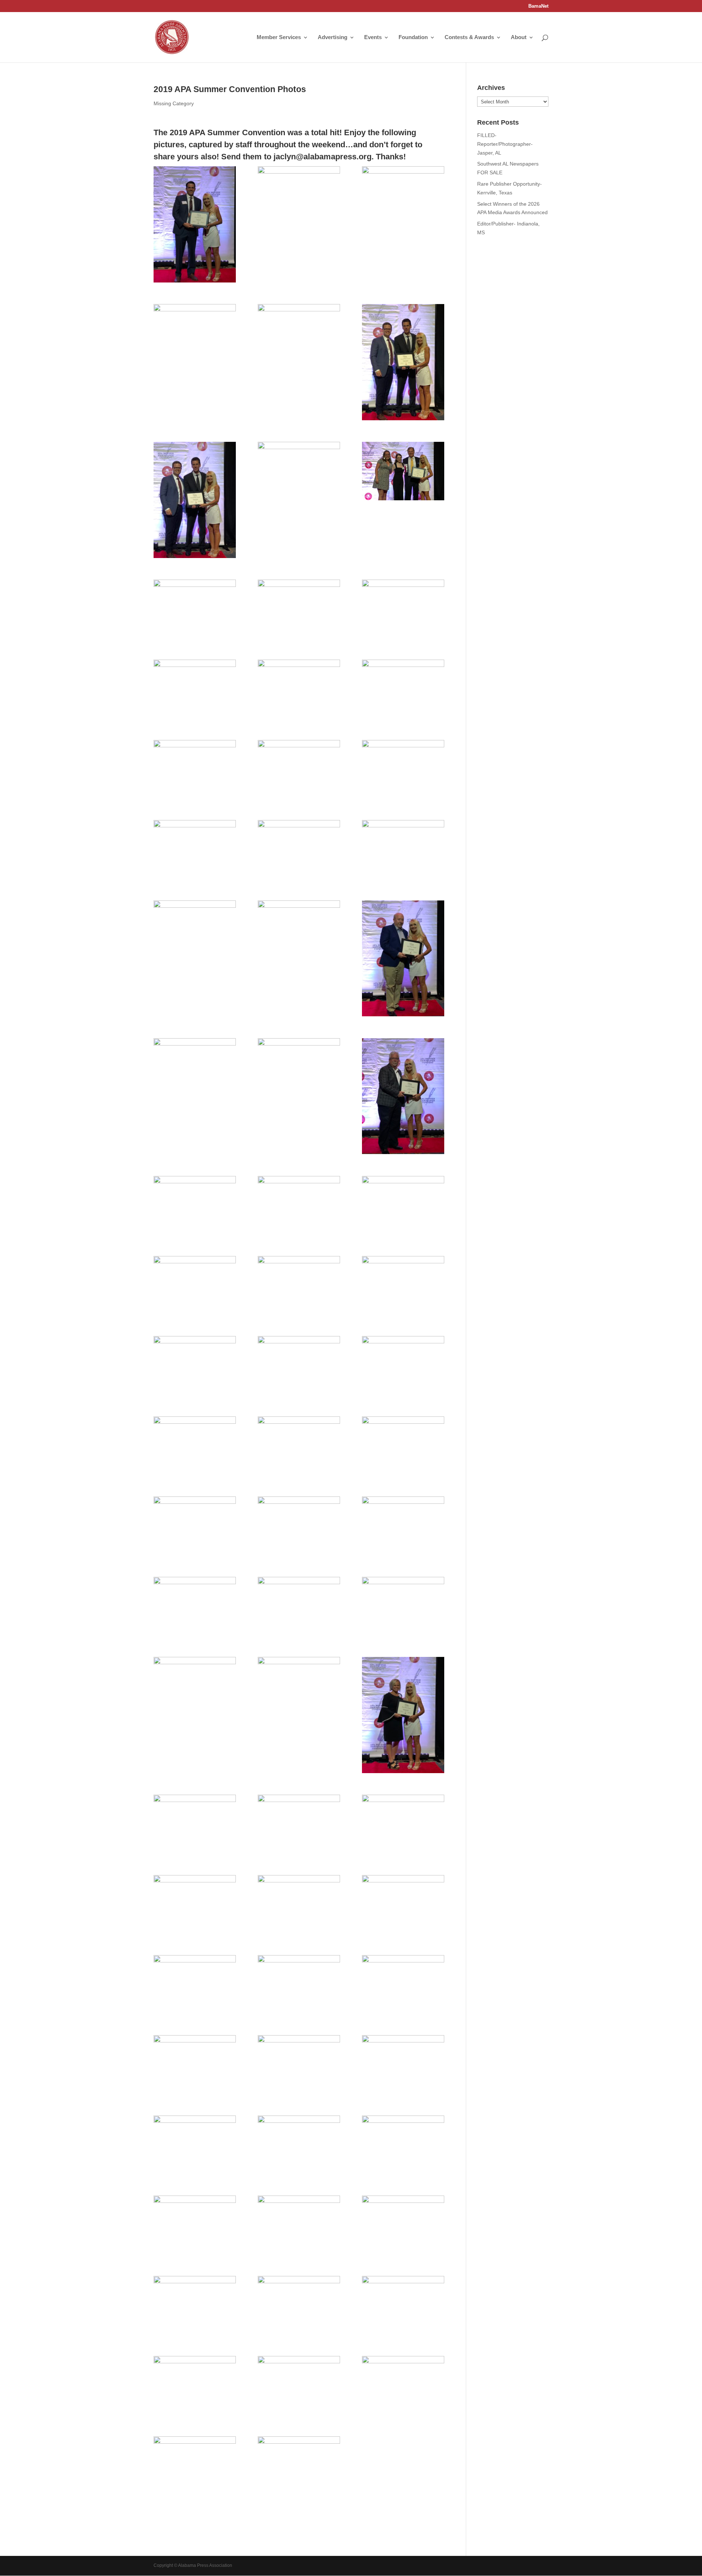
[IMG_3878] (403, 1205)
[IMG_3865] (299, 1526)
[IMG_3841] (299, 2225)
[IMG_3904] (195, 500)
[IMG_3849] (403, 1984)
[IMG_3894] (195, 769)
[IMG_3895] (403, 689)
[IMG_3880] (195, 1205)
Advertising (333, 37)
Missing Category (174, 103)
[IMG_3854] (195, 1904)
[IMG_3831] (299, 2466)
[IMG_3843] (403, 2145)
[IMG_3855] (403, 1824)
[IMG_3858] (403, 1715)
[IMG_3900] (299, 609)
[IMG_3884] (403, 959)
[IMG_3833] (403, 2385)
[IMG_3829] (403, 196)
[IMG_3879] (299, 1205)
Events (373, 37)
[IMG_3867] (403, 1446)
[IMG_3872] (299, 1365)
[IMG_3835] (195, 2385)
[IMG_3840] (403, 2225)
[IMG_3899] (403, 609)
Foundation (413, 37)
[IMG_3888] (403, 849)
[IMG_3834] (299, 2385)
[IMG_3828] (299, 196)
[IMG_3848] (195, 2064)
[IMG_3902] (403, 471)
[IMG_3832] (195, 2466)
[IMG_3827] (195, 224)
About (519, 37)
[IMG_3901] (195, 609)
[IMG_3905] (403, 362)
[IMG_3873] (195, 1365)
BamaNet (538, 6)
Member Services (279, 37)
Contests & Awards (469, 37)
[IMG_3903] (299, 471)
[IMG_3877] (195, 1285)
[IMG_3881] (403, 1096)
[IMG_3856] (299, 1824)
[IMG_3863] (195, 1606)
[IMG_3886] (299, 930)
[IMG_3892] (403, 769)
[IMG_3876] (299, 1285)
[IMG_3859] (299, 1686)
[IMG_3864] (403, 1526)
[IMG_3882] (299, 1067)
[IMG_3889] (299, 849)
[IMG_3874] (403, 1285)
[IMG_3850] (299, 1984)
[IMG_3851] (195, 1984)
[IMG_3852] (403, 1904)
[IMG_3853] (299, 1904)
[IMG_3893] (299, 769)
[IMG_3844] (299, 2145)
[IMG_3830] (195, 333)
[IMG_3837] (403, 2305)
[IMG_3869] (299, 1446)
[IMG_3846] (403, 2064)
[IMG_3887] (195, 930)
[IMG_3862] (299, 1606)
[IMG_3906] (299, 333)
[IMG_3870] (195, 1446)
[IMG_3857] (195, 1824)
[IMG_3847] (299, 2064)
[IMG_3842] (195, 2225)
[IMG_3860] (195, 1686)
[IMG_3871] (403, 1365)
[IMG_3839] (195, 2305)
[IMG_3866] (195, 1526)
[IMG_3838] (299, 2305)
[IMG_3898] (195, 689)
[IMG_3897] (299, 689)
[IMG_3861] (403, 1606)
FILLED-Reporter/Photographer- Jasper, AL (505, 144)
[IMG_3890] (195, 849)
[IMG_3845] (195, 2145)
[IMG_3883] (195, 1067)
